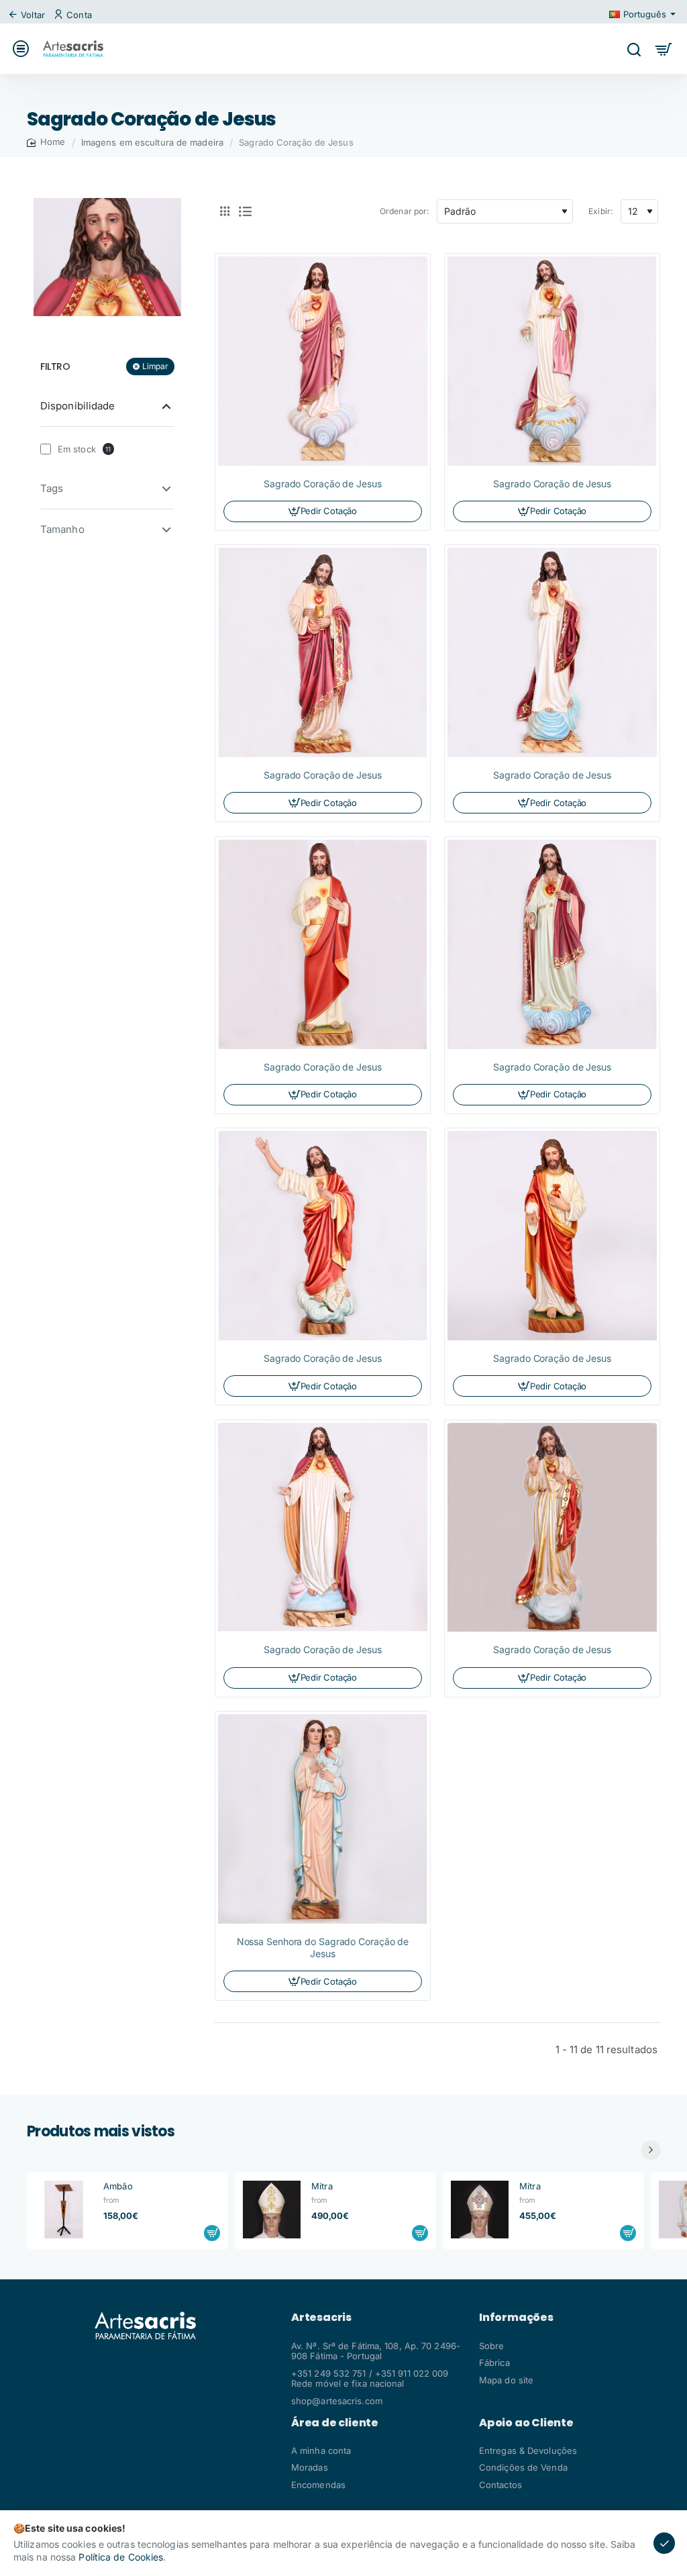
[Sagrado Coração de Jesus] (323, 361)
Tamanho (62, 529)
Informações (516, 2318)
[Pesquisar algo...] (634, 49)
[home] (46, 142)
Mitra (322, 2186)
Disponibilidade (78, 406)
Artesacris (321, 2318)
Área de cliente (335, 2423)
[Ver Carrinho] (664, 49)
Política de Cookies (121, 2557)
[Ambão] (64, 2210)
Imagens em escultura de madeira (152, 142)
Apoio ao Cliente (526, 2423)
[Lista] (245, 211)
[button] (212, 2233)
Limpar (155, 366)
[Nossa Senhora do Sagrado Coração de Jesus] (323, 1819)
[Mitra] (272, 2210)
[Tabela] (225, 211)
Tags (52, 488)
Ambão (118, 2186)
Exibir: (600, 211)
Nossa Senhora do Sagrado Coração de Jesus (323, 1947)
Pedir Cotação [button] (329, 511)
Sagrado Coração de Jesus (323, 484)
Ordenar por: (404, 211)
